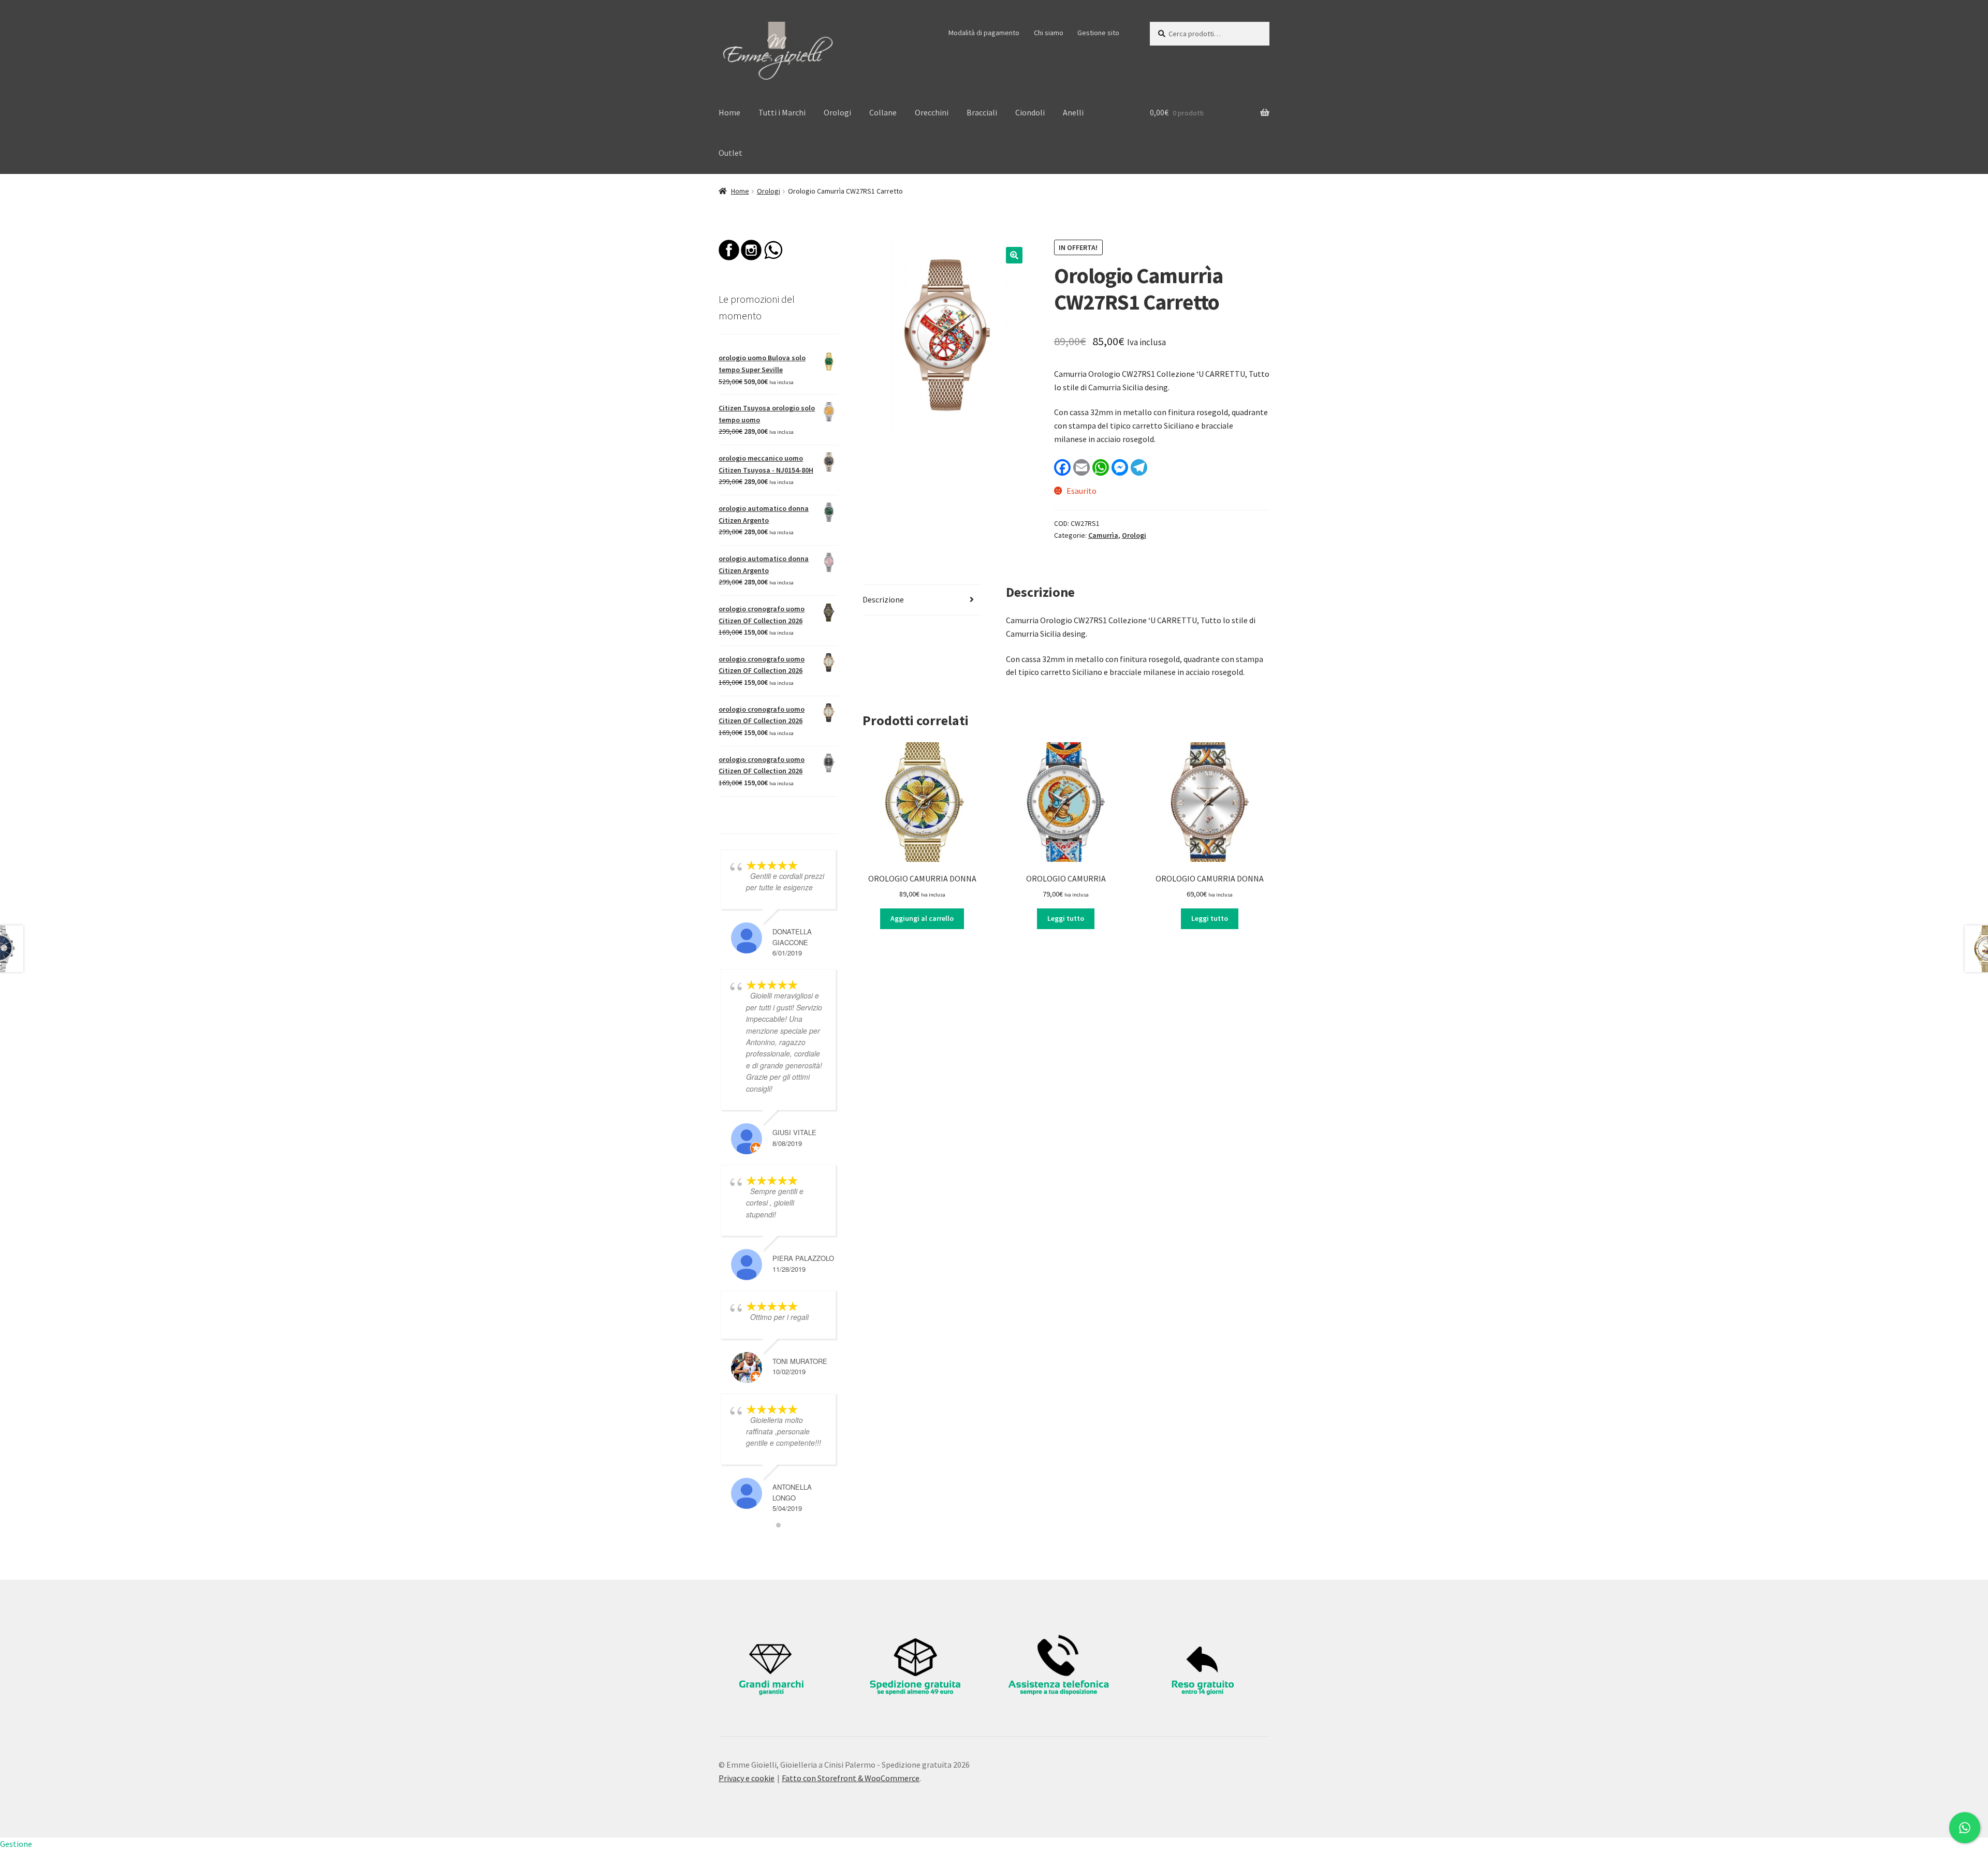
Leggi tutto (1066, 918)
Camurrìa (1103, 535)
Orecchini (932, 112)
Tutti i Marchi (782, 112)
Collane (883, 112)
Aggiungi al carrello (922, 918)
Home (729, 112)
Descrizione (883, 599)
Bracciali (982, 112)
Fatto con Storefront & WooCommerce (851, 1778)
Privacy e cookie (747, 1778)
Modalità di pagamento (984, 33)
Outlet (730, 153)
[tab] (922, 600)
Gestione (16, 1844)
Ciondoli (1030, 112)
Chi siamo (1049, 33)
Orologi (837, 112)
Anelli (1073, 112)
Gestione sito (1098, 33)
